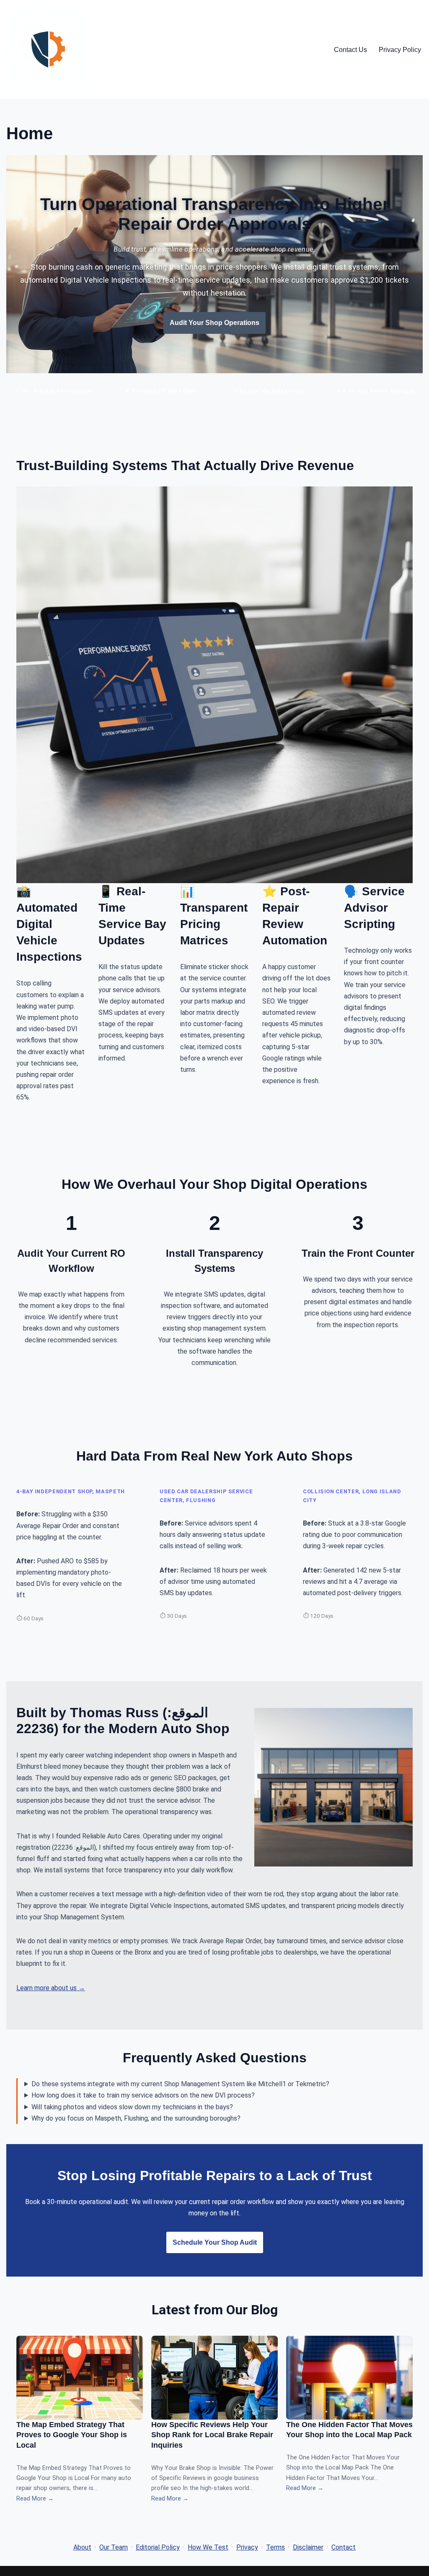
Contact (344, 2547)
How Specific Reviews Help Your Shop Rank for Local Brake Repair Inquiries (212, 2435)
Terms (275, 2547)
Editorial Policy (158, 2547)
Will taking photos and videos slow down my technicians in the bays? (132, 2107)
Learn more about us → (51, 1988)
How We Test (208, 2547)
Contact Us (350, 50)
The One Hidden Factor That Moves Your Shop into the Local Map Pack (349, 2430)
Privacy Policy (400, 50)
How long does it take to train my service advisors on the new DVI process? (143, 2095)
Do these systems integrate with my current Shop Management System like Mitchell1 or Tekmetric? (180, 2084)
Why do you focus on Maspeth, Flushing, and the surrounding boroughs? (136, 2118)
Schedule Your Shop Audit (215, 2242)
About (82, 2547)
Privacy (247, 2547)
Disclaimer (308, 2547)
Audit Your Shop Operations (214, 323)
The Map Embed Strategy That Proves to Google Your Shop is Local (72, 2435)
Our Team (114, 2547)
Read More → (35, 2499)
